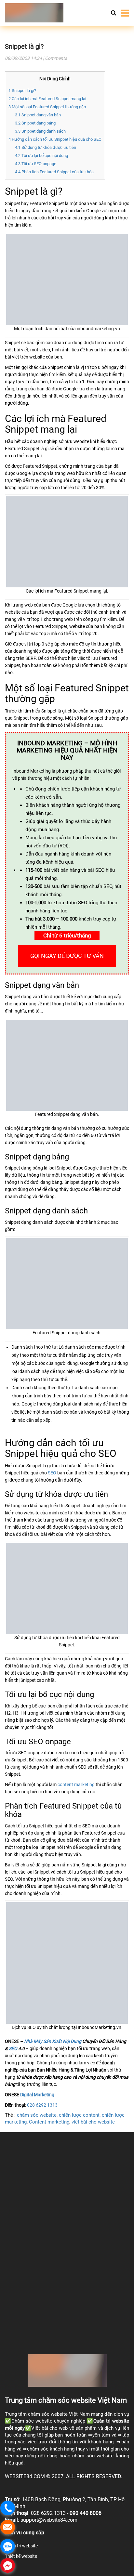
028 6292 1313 (42, 2105)
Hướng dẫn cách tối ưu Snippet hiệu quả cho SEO (55, 139)
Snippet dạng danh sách (40, 131)
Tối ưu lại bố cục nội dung (41, 156)
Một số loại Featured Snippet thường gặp (47, 107)
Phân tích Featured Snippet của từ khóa (54, 172)
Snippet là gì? (24, 46)
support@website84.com (49, 2520)
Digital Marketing (37, 2095)
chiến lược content (79, 2115)
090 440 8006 (86, 2513)
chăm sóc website (37, 2115)
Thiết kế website (21, 2556)
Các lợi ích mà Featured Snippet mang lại (47, 99)
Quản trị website (111, 2421)
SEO (52, 1473)
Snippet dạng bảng (35, 123)
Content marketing (49, 2122)
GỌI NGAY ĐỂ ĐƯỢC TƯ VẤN (67, 956)
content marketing (76, 1785)
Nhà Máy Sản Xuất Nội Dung (53, 2041)
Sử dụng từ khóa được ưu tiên (46, 147)
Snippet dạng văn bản (38, 115)
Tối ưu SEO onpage (36, 164)
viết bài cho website (93, 2122)
